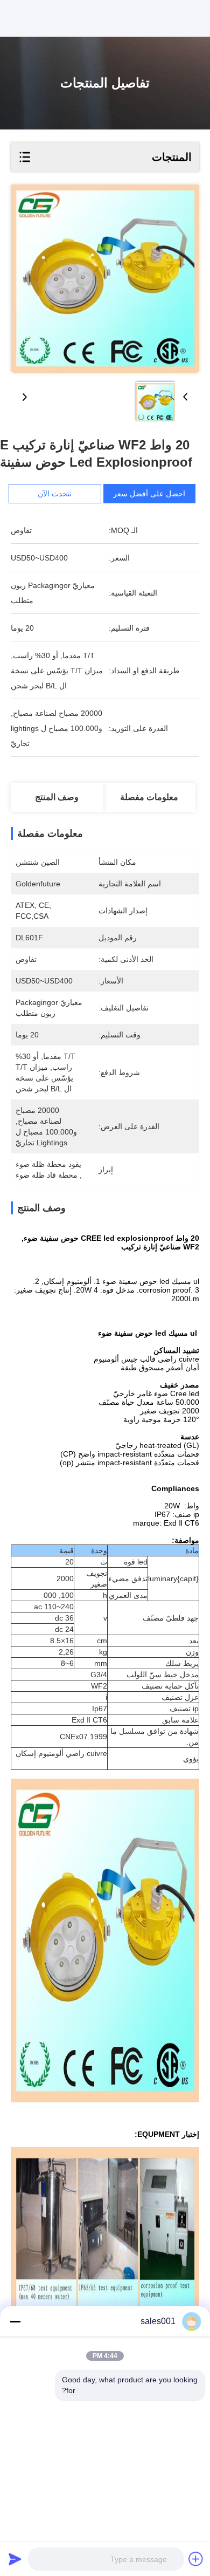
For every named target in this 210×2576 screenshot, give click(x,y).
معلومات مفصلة (149, 797)
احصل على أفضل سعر (149, 494)
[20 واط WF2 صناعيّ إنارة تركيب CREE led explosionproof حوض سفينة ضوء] (105, 279)
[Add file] (196, 2559)
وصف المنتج (57, 797)
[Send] (15, 2559)
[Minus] (15, 2321)
